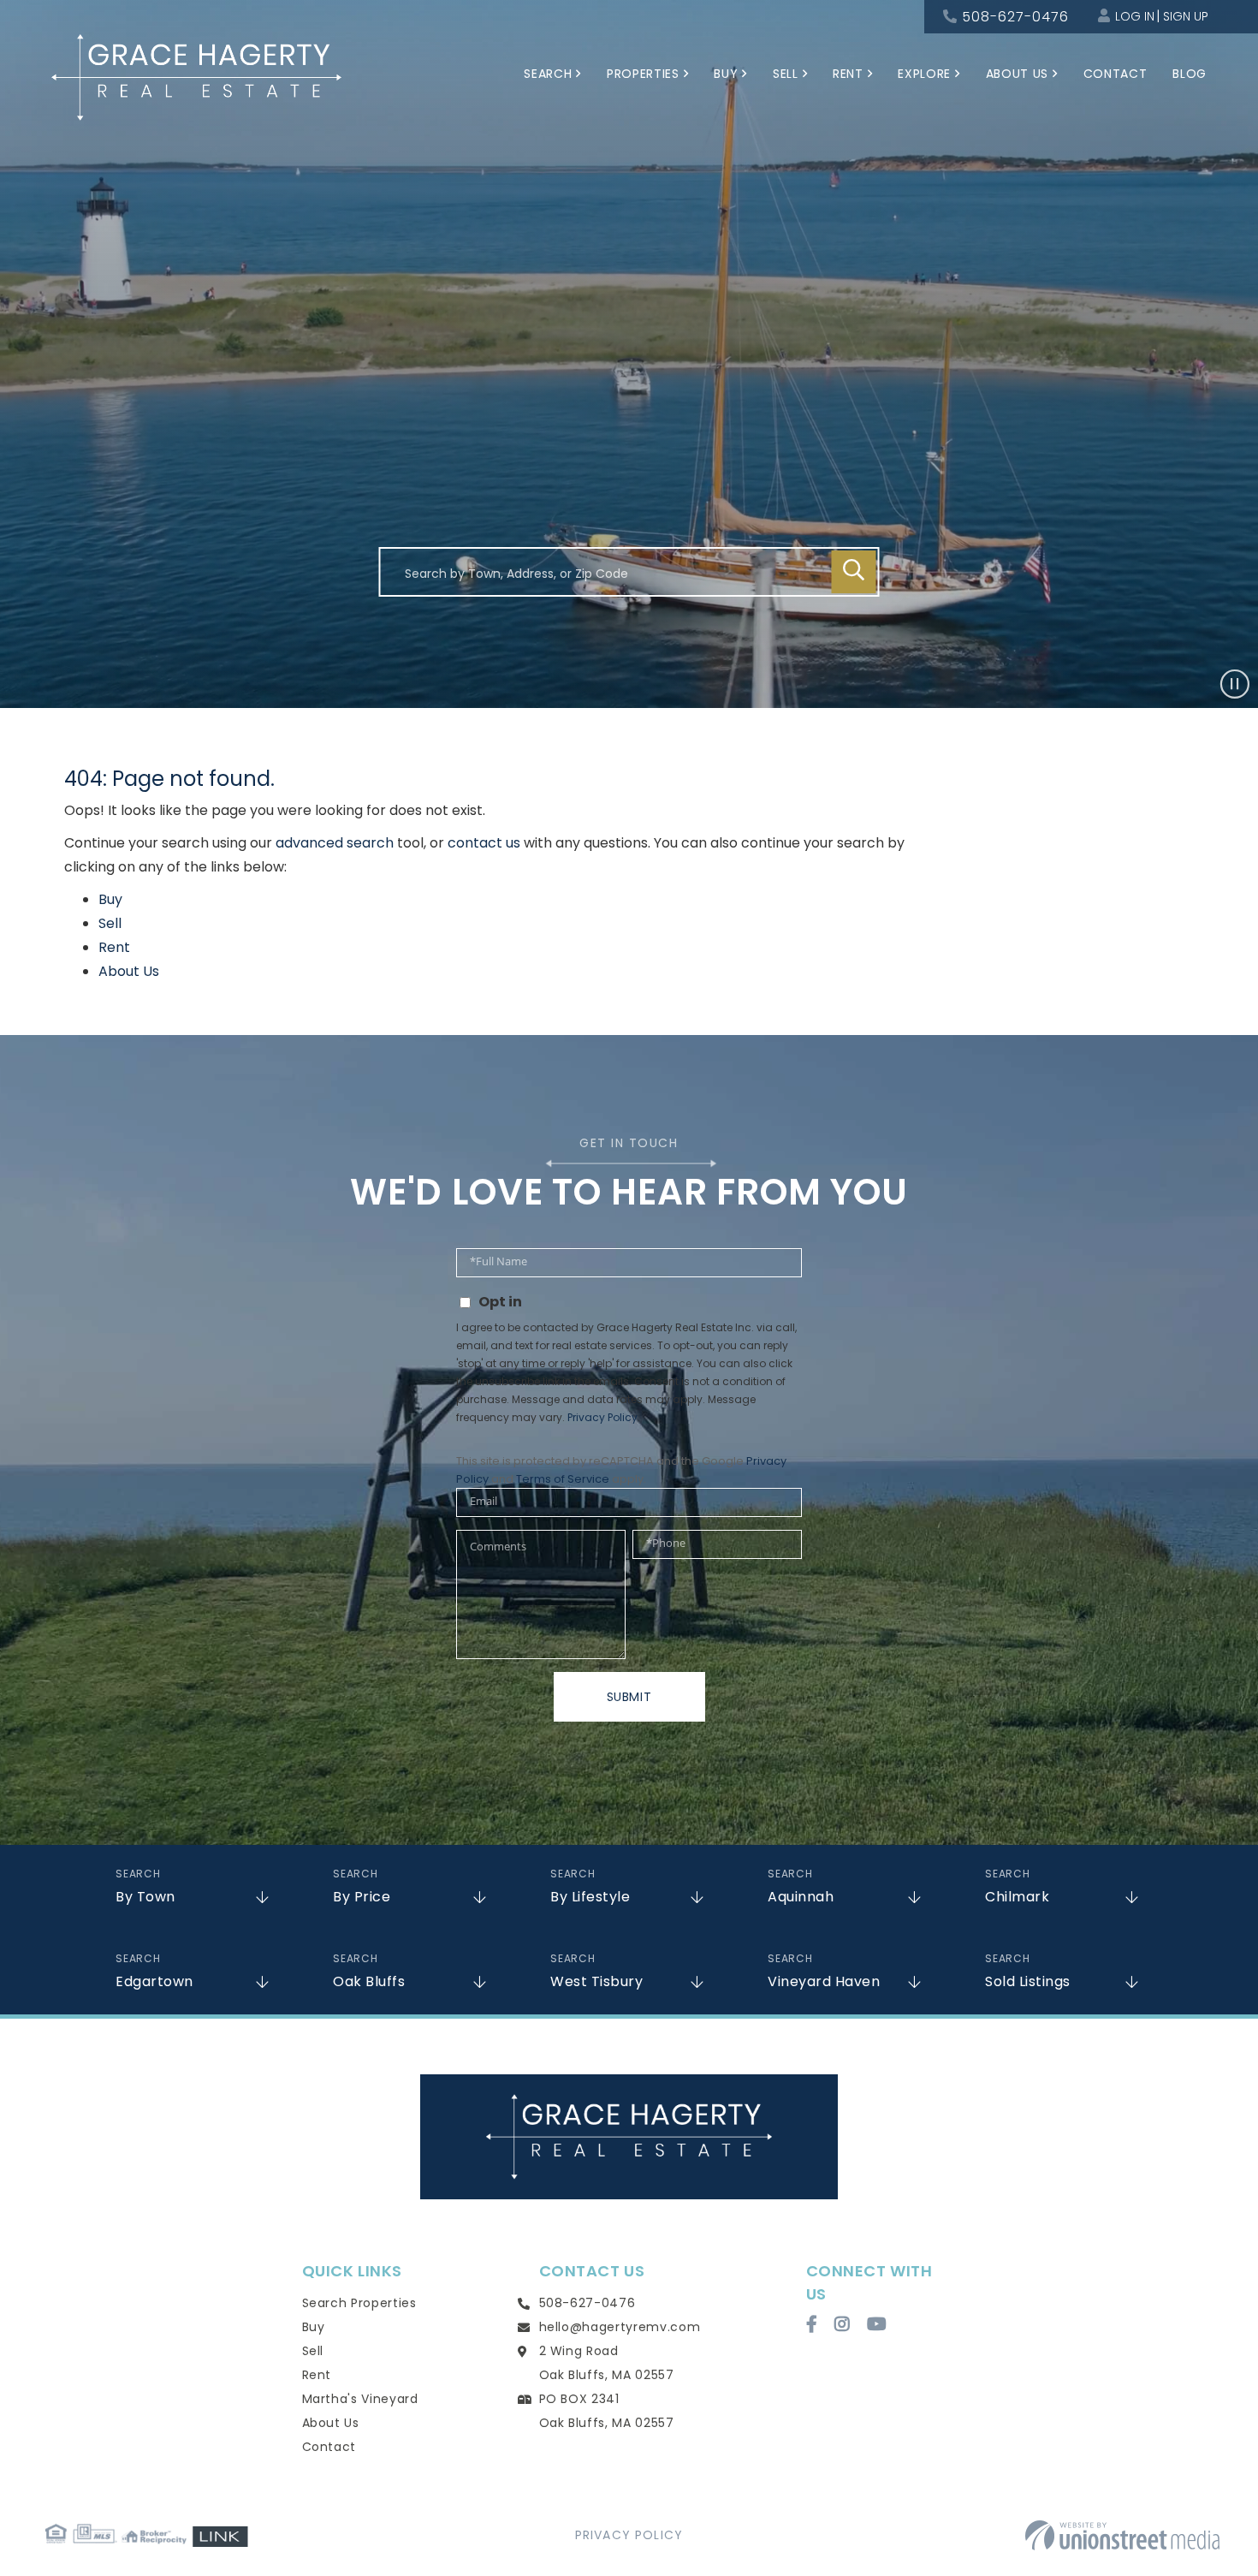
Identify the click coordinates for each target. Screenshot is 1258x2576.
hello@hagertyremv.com (620, 2327)
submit (629, 1697)
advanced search (335, 843)
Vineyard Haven (824, 1981)
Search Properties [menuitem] (359, 2303)
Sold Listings (1028, 1981)
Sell (110, 923)
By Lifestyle (590, 1897)
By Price (362, 1897)
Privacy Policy (602, 1417)
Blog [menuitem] (1190, 74)
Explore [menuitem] (924, 74)
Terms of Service (563, 1479)
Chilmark (1017, 1897)
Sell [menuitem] (786, 74)
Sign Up (1186, 16)
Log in (1135, 16)
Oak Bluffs (369, 1981)
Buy (110, 899)
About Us (129, 971)
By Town (145, 1897)
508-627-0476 (1015, 17)
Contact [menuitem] (1116, 74)
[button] (854, 572)
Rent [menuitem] (848, 74)
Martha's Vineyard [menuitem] (360, 2399)
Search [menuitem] (548, 74)
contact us (484, 843)
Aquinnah (801, 1897)
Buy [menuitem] (726, 74)
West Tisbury (596, 1981)
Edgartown (154, 1981)
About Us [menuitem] (1017, 74)
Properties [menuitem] (643, 74)
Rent (114, 947)
